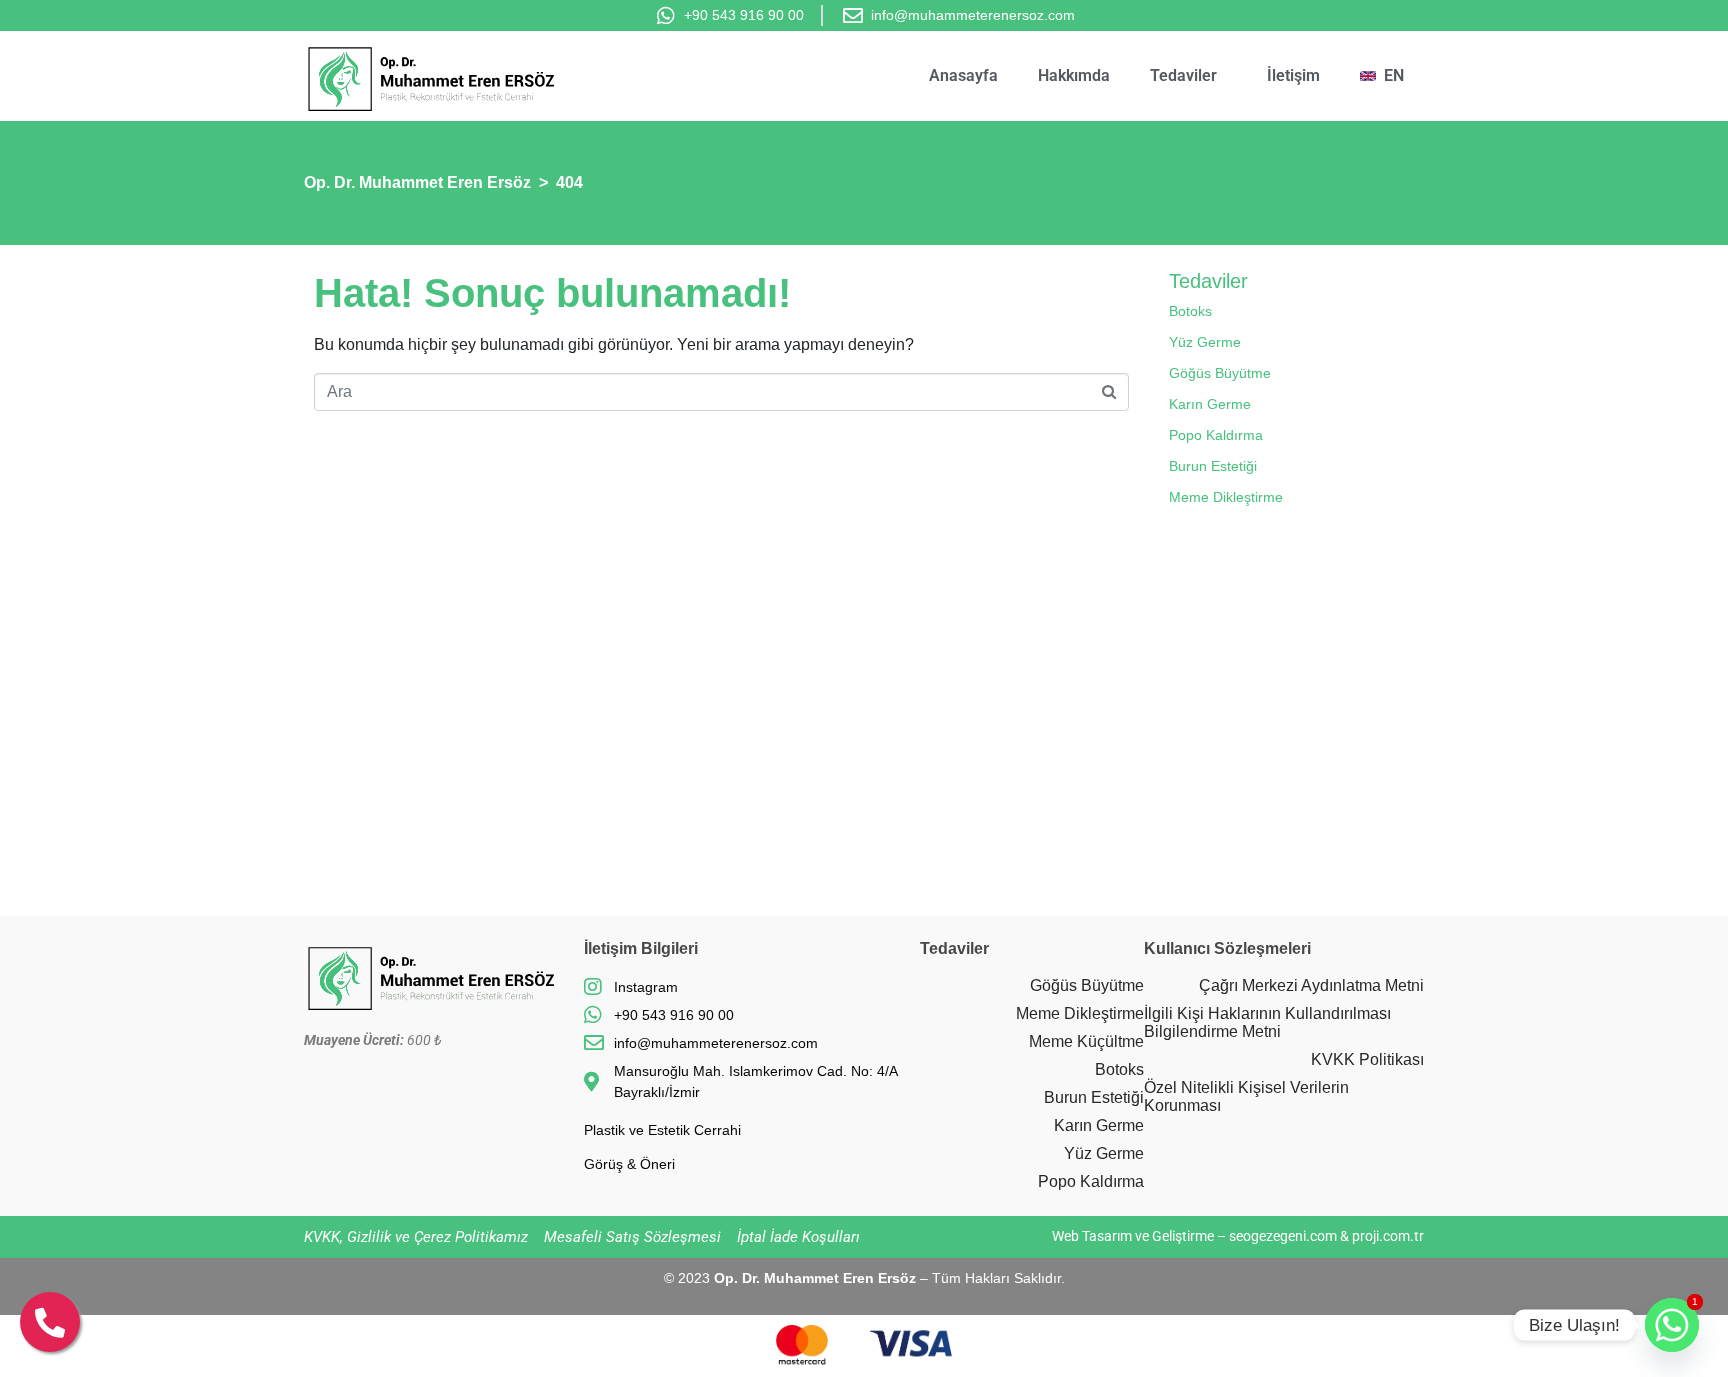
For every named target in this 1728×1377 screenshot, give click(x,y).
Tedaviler (1183, 75)
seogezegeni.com (1283, 1236)
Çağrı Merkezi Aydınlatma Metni (1311, 985)
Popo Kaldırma (1216, 435)
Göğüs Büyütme (1220, 373)
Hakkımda (1074, 75)
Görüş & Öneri (629, 1164)
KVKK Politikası (1367, 1059)
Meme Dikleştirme (1226, 497)
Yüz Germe (1205, 342)
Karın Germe (1210, 404)
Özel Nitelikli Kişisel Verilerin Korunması (1246, 1096)
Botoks (1190, 311)
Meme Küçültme (1086, 1041)
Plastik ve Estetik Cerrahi (662, 1130)
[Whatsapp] (1672, 1325)
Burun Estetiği (1213, 466)
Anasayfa (963, 75)
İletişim (1293, 75)
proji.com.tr (1388, 1236)
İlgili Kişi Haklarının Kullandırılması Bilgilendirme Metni (1267, 1022)
